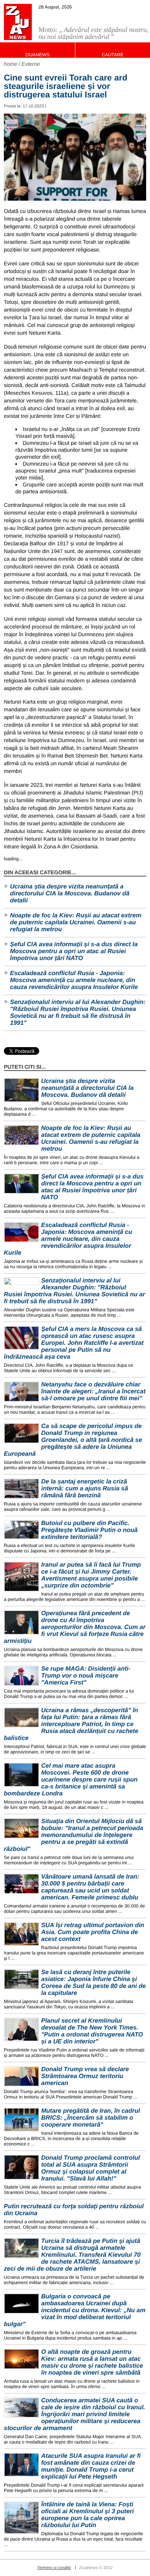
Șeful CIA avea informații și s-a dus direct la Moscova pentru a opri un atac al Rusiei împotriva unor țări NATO (74, 951)
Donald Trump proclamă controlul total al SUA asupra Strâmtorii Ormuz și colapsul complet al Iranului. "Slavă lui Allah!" (91, 2168)
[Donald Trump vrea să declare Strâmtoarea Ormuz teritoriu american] (22, 2076)
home (11, 64)
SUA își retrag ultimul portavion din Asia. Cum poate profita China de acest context (93, 1932)
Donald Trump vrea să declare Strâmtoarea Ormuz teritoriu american (85, 2076)
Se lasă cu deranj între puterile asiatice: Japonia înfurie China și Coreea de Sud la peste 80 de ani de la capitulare (93, 1983)
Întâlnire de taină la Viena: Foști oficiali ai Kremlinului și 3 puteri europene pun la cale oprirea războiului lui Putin (87, 2515)
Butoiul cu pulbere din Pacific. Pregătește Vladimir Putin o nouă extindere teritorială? (89, 1530)
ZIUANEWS (37, 55)
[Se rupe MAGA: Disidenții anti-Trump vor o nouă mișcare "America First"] (22, 1676)
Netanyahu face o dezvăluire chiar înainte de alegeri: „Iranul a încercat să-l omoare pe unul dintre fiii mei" (93, 1392)
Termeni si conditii (54, 2568)
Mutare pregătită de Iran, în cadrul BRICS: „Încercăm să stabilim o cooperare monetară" (91, 2118)
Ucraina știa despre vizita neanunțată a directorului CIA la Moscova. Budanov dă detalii (70, 894)
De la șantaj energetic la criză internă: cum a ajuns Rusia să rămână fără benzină (85, 1489)
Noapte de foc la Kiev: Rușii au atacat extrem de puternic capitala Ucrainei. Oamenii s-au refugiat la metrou (76, 923)
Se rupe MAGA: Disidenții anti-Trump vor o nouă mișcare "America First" (86, 1676)
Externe (31, 64)
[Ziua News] (18, 22)
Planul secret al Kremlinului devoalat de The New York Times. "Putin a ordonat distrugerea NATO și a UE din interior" (92, 2031)
